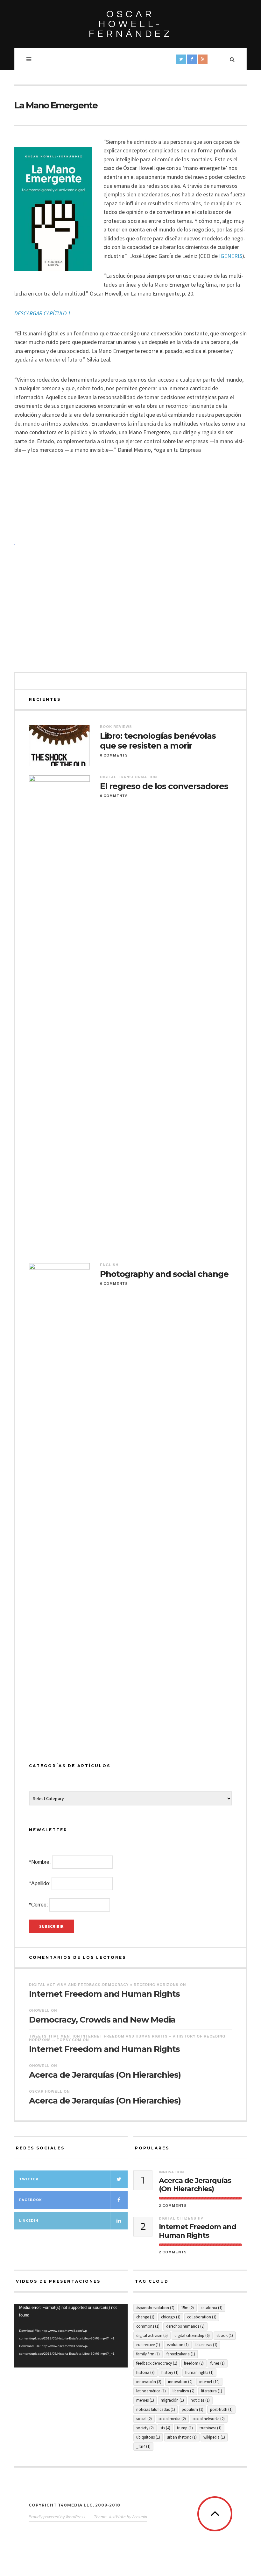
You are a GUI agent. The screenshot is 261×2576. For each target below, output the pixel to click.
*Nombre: (40, 1862)
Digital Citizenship (181, 2218)
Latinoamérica (151, 2391)
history (170, 2372)
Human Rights (199, 2372)
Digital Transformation (128, 777)
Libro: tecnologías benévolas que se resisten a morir (158, 741)
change (145, 2317)
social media (172, 2419)
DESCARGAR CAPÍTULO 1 (42, 313)
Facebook (31, 2200)
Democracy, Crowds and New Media (102, 2020)
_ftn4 (143, 2446)
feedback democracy (157, 2363)
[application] (71, 2336)
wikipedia (214, 2437)
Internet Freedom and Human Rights (104, 1994)
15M (187, 2308)
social (144, 2419)
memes (145, 2400)
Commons (148, 2326)
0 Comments (114, 755)
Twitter (29, 2179)
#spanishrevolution (155, 2308)
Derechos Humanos (185, 2326)
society (145, 2428)
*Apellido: (40, 1883)
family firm (148, 2354)
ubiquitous (148, 2437)
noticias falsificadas (156, 2409)
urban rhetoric (182, 2437)
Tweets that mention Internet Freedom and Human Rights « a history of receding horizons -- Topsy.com (127, 2038)
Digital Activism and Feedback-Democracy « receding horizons (104, 1985)
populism (193, 2409)
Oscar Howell (46, 2091)
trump (185, 2428)
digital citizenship (192, 2335)
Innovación (149, 2382)
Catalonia (212, 2308)
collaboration (202, 2317)
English (109, 1265)
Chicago (171, 2317)
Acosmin (140, 2517)
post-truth (221, 2409)
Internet (209, 2382)
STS (165, 2428)
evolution (178, 2345)
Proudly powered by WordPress (57, 2517)
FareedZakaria (181, 2354)
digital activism (152, 2335)
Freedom (194, 2363)
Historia (145, 2372)
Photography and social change (164, 1274)
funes (218, 2363)
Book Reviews (116, 727)
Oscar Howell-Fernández (131, 24)
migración (172, 2400)
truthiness (211, 2428)
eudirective (148, 2345)
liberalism (183, 2391)
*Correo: (39, 1905)
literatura (212, 2391)
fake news (206, 2345)
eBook (225, 2335)
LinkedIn (29, 2221)
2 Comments (173, 2206)
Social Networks (209, 2419)
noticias (200, 2400)
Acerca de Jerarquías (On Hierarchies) (105, 2075)
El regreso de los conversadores (164, 786)
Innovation (171, 2172)
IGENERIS (231, 256)
